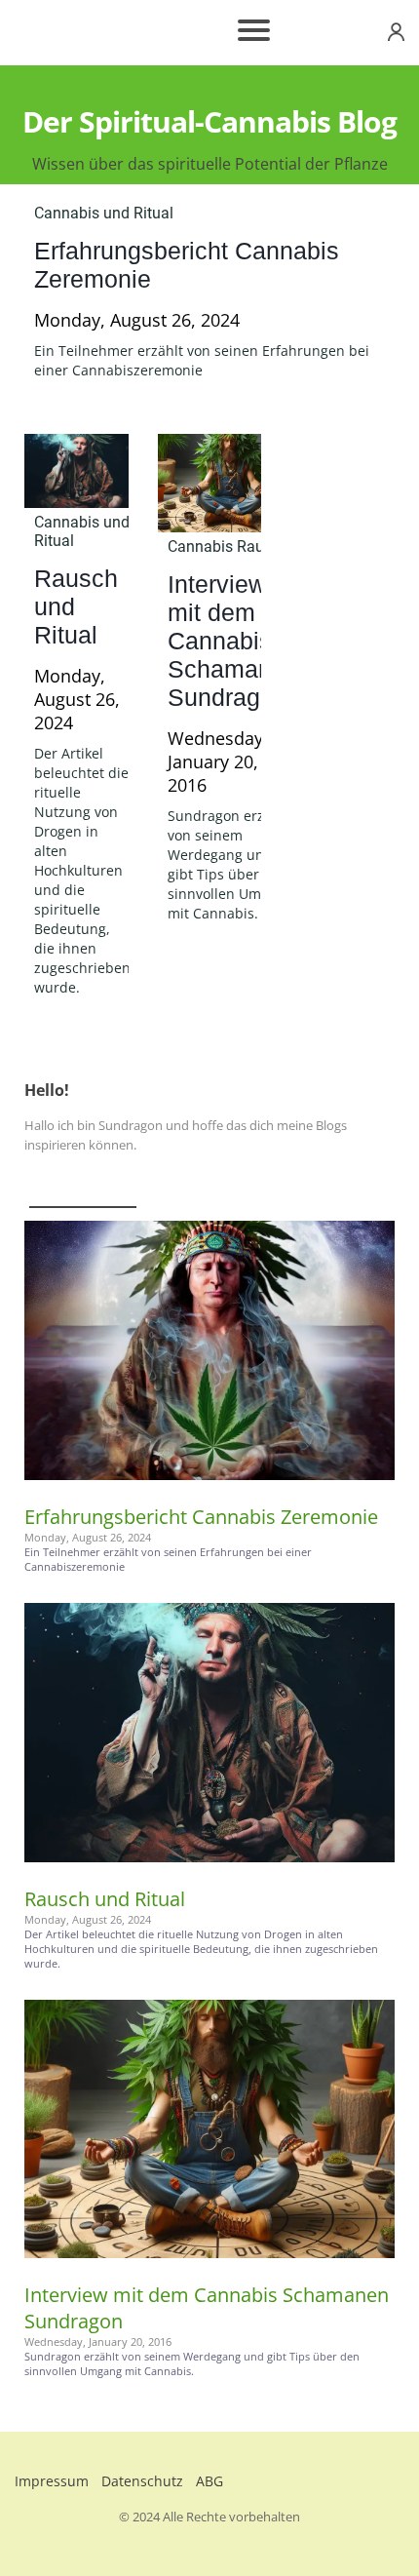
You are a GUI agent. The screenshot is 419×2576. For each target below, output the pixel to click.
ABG (209, 2481)
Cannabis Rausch (228, 546)
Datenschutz (142, 2481)
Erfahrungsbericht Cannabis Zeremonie (201, 1517)
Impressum (52, 2481)
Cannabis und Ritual (104, 213)
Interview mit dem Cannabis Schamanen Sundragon (233, 641)
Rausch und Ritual (105, 1899)
